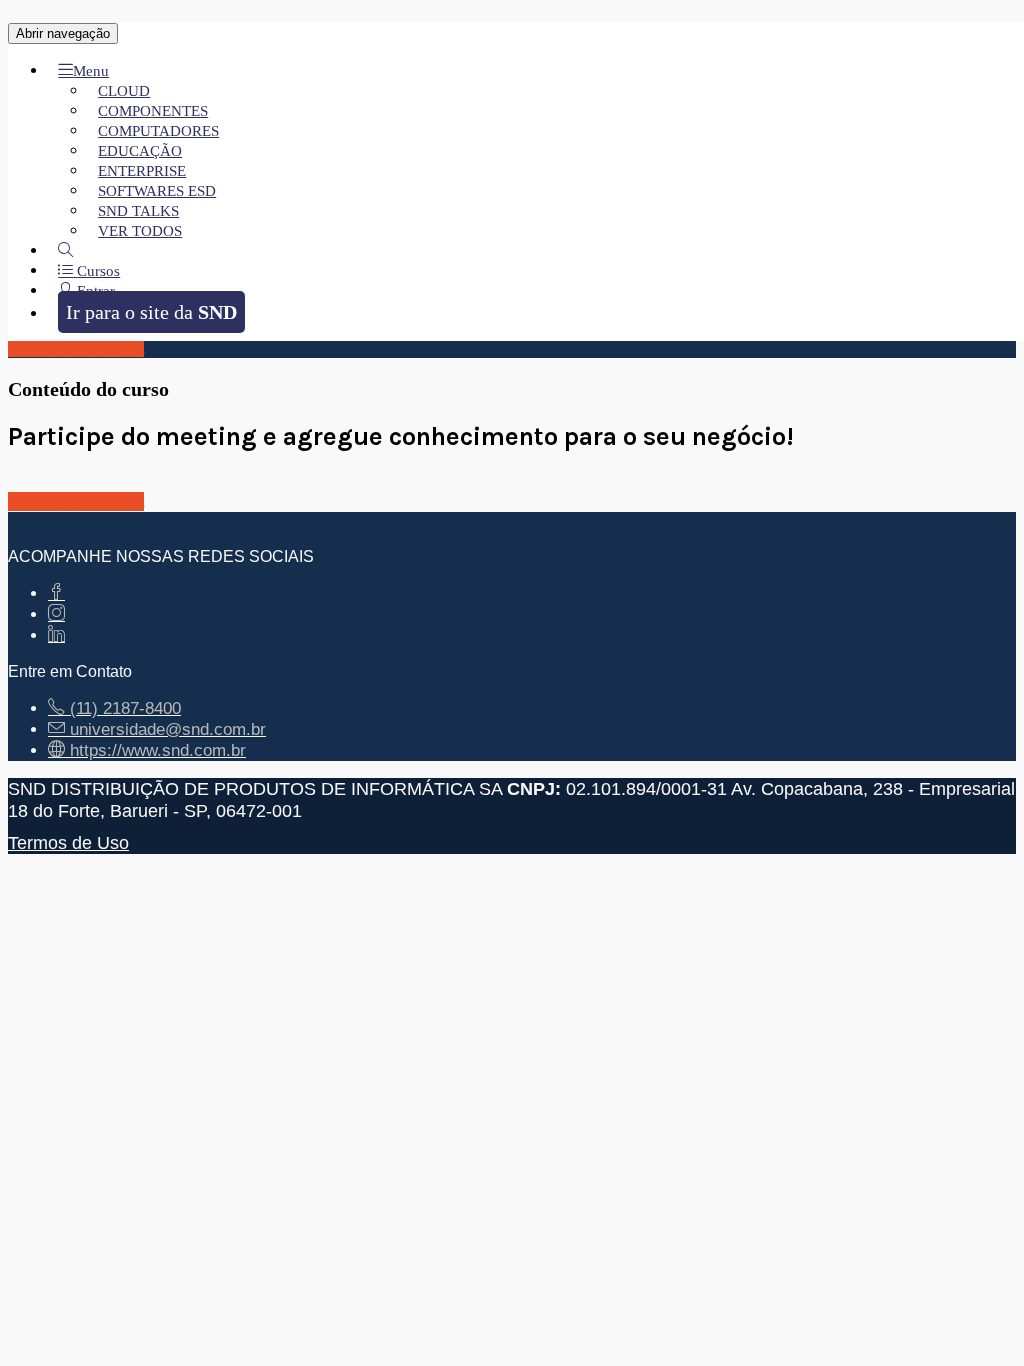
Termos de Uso (68, 842)
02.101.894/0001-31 (646, 788)
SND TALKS (138, 211)
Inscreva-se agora (76, 347)
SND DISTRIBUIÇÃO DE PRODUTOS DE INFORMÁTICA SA (255, 788)
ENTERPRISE (142, 171)
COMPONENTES (153, 111)
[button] (83, 71)
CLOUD (124, 91)
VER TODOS (140, 231)
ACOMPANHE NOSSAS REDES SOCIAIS (161, 556)
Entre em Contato (70, 671)
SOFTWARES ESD (157, 191)
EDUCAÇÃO (140, 151)
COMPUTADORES (158, 131)
